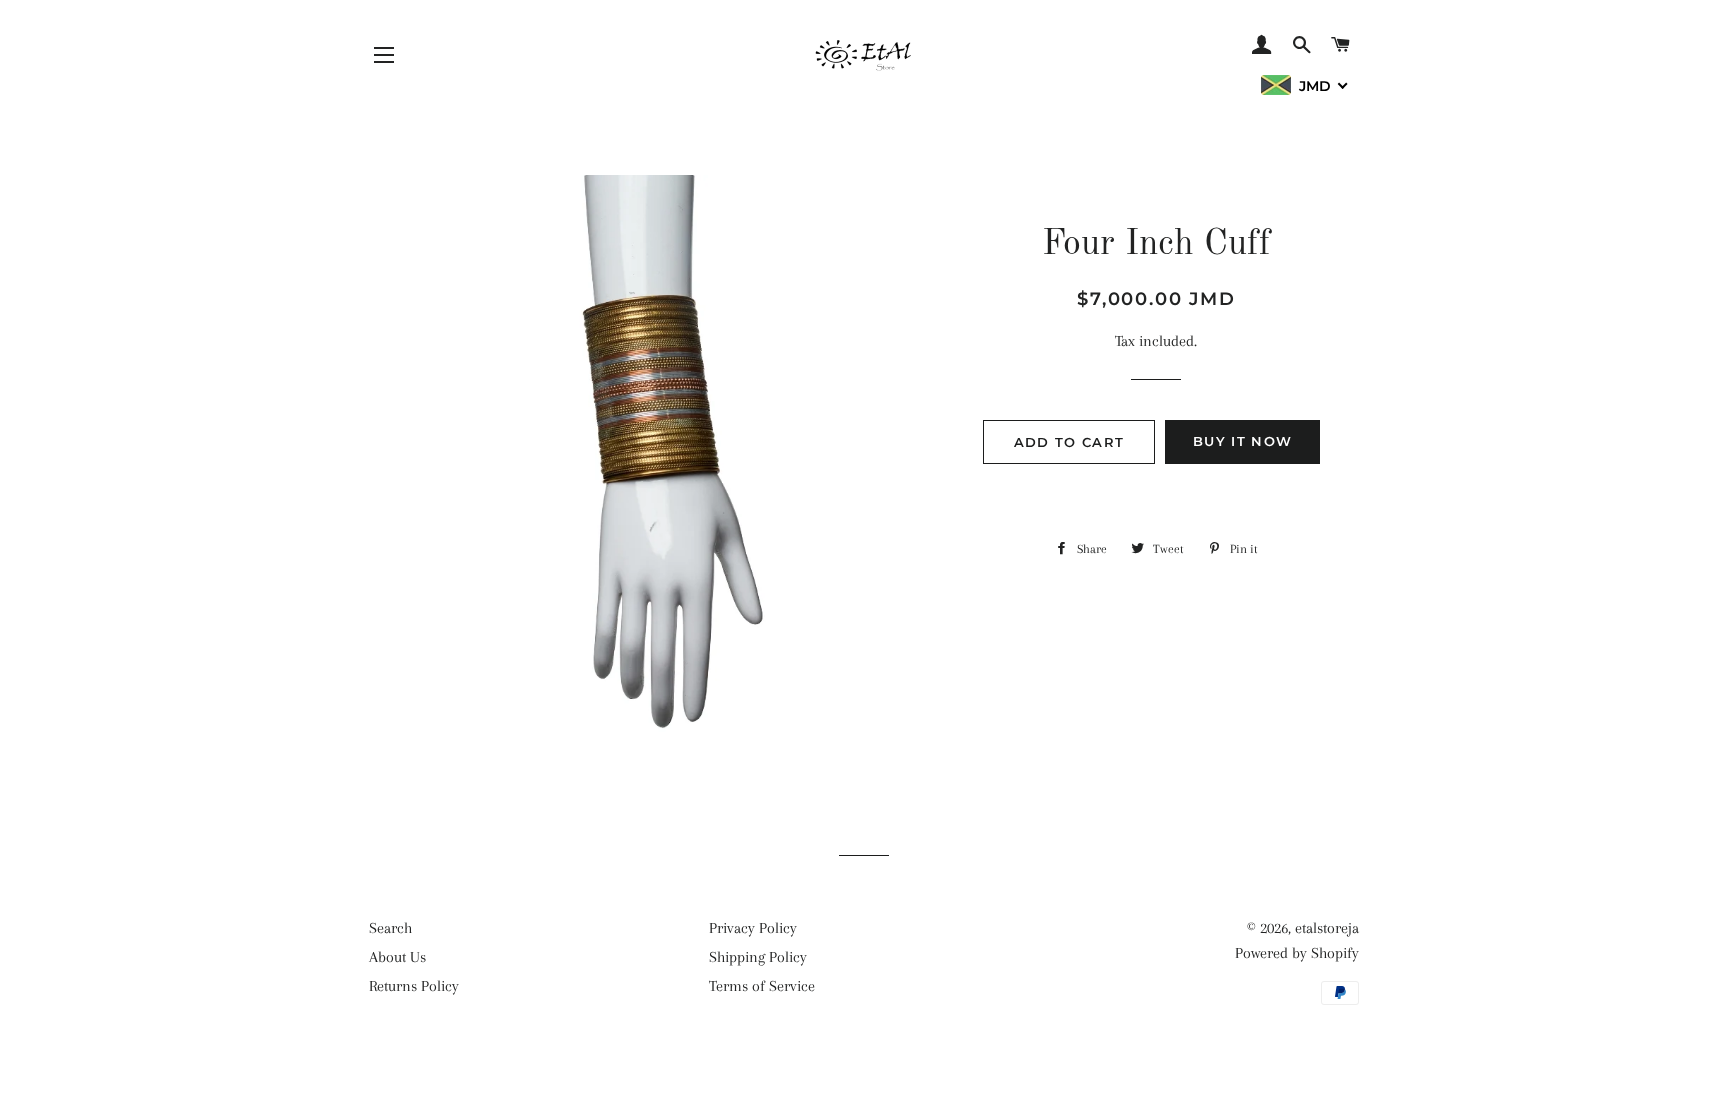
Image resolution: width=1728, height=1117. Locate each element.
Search (390, 928)
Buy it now (1242, 441)
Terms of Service (762, 986)
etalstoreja (1327, 928)
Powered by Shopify (1297, 953)
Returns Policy (414, 986)
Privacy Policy (753, 928)
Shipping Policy (758, 957)
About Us (397, 957)
